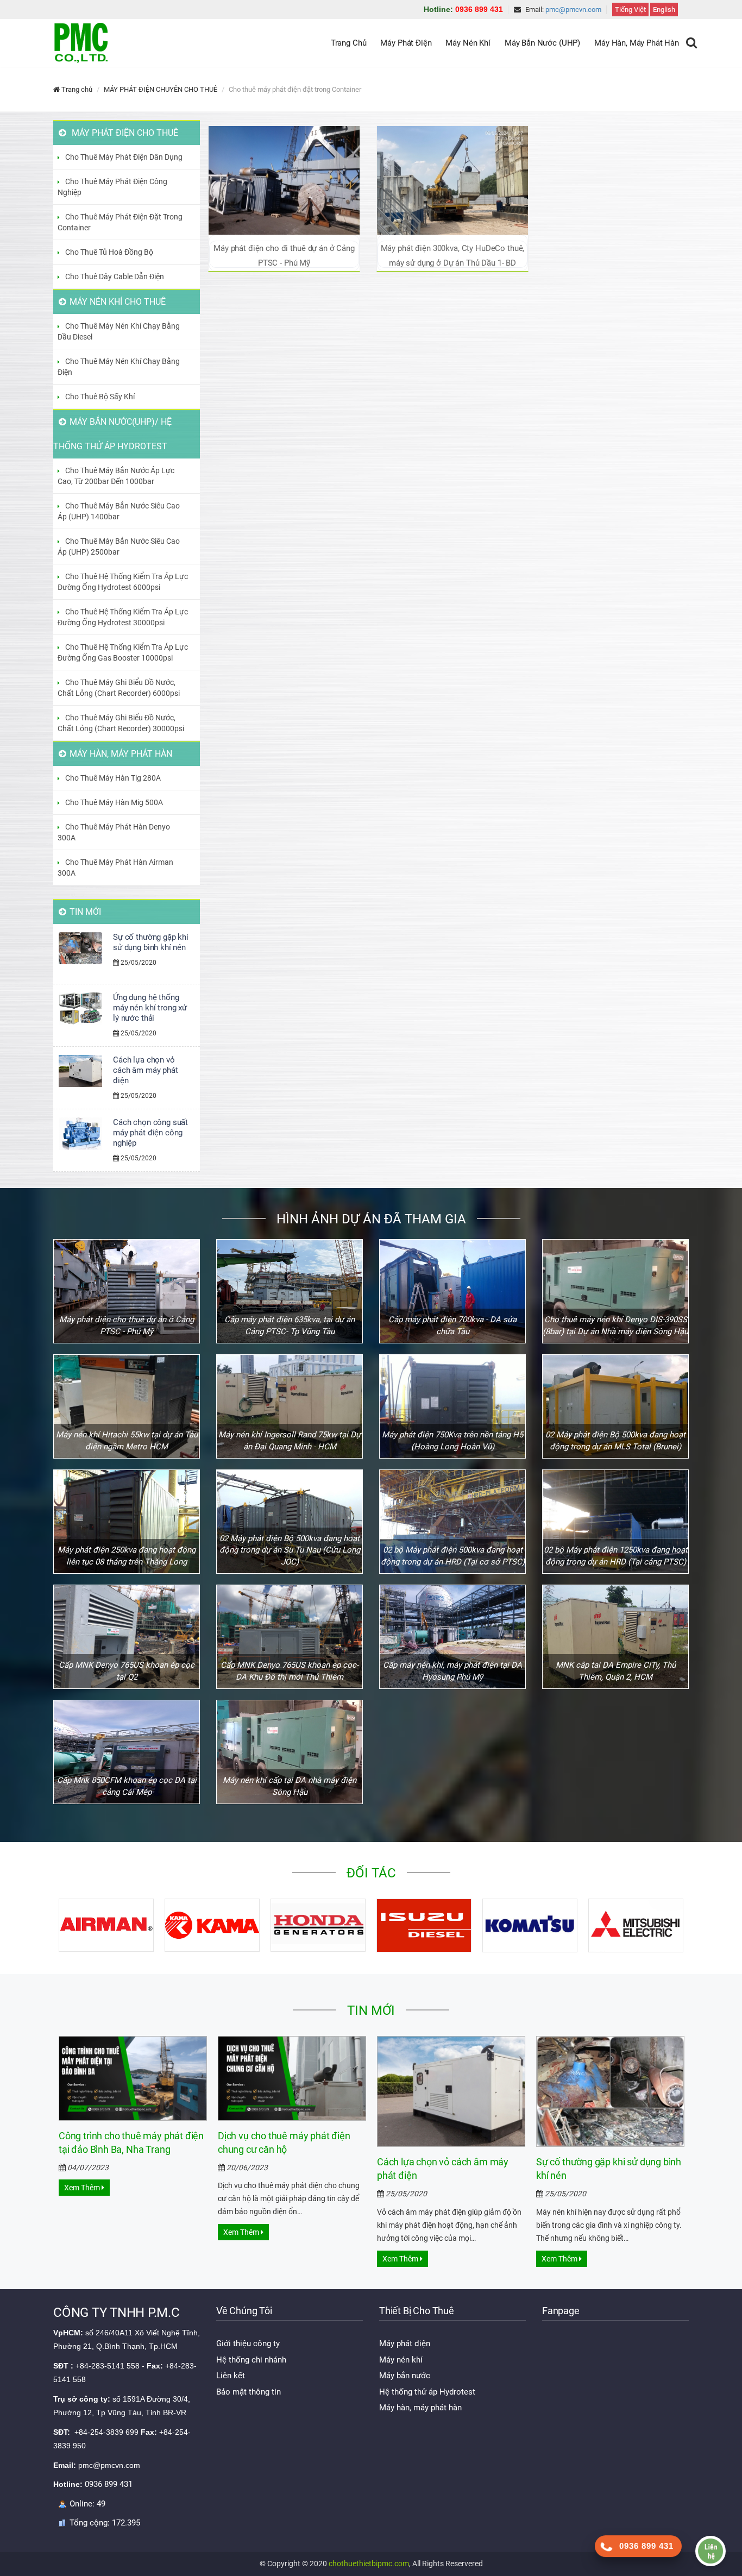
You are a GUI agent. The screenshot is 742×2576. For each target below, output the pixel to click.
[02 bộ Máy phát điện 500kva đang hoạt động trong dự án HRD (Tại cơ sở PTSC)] (452, 1522)
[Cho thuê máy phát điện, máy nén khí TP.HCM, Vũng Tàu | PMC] (80, 43)
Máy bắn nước (405, 2376)
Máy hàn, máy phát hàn (420, 2408)
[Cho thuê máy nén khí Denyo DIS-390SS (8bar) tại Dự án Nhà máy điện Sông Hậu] (615, 1291)
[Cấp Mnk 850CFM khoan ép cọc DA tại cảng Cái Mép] (127, 1752)
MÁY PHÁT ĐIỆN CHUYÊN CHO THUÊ (161, 89)
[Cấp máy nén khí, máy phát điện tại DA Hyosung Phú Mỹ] (452, 1637)
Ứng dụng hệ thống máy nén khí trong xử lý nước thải (150, 1008)
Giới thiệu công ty (248, 2343)
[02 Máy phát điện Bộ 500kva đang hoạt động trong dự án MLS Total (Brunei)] (615, 1406)
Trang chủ (76, 89)
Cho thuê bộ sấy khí (100, 397)
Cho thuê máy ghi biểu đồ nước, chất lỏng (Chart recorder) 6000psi (119, 688)
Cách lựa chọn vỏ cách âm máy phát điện (146, 1070)
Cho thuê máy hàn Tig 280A (113, 778)
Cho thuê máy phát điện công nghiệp (112, 187)
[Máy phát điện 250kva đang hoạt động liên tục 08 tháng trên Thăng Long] (127, 1522)
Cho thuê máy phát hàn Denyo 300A (114, 832)
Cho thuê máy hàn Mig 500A (114, 802)
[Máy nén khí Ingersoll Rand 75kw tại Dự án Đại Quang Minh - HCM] (290, 1406)
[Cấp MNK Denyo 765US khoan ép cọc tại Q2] (127, 1637)
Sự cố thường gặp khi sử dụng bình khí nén (151, 942)
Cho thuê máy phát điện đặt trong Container (120, 222)
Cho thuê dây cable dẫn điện (115, 277)
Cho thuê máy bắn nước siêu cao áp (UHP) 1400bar (119, 511)
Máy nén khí (401, 2360)
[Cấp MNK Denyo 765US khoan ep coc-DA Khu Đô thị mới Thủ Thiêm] (290, 1637)
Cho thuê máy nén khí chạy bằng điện (119, 367)
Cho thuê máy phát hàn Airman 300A (115, 868)
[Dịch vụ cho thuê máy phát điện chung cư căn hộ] (292, 2078)
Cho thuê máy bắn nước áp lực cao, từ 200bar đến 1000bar (116, 476)
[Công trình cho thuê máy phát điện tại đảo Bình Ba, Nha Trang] (133, 2078)
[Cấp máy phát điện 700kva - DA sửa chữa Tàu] (452, 1291)
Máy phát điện (405, 2343)
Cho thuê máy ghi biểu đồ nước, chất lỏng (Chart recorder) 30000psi (121, 723)
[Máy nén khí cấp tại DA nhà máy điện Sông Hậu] (290, 1752)
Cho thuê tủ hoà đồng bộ (109, 252)
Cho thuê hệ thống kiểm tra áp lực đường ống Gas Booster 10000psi (123, 652)
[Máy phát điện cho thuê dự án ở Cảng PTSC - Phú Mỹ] (127, 1291)
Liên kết (231, 2376)
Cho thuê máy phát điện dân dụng (124, 157)
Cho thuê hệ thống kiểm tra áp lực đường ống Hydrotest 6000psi (123, 582)
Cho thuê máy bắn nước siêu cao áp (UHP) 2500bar (119, 546)
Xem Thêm (83, 2188)
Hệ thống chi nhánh (251, 2360)
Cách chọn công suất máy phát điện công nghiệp (150, 1133)
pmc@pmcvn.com (573, 10)
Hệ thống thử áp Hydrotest (427, 2392)
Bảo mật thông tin (249, 2392)
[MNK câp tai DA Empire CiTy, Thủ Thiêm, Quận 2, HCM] (615, 1637)
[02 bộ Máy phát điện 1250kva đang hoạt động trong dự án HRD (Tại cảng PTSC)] (615, 1522)
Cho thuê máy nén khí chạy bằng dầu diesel (119, 331)
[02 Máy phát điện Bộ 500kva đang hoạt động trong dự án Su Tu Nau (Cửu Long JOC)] (290, 1522)
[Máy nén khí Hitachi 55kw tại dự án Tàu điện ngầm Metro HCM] (127, 1406)
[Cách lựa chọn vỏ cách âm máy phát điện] (451, 2091)
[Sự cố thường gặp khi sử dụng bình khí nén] (610, 2091)
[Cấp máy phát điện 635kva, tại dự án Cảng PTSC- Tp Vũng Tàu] (290, 1291)
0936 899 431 (463, 9)
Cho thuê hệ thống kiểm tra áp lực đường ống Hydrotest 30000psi (123, 617)
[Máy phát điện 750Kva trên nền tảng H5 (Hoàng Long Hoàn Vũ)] (452, 1406)
